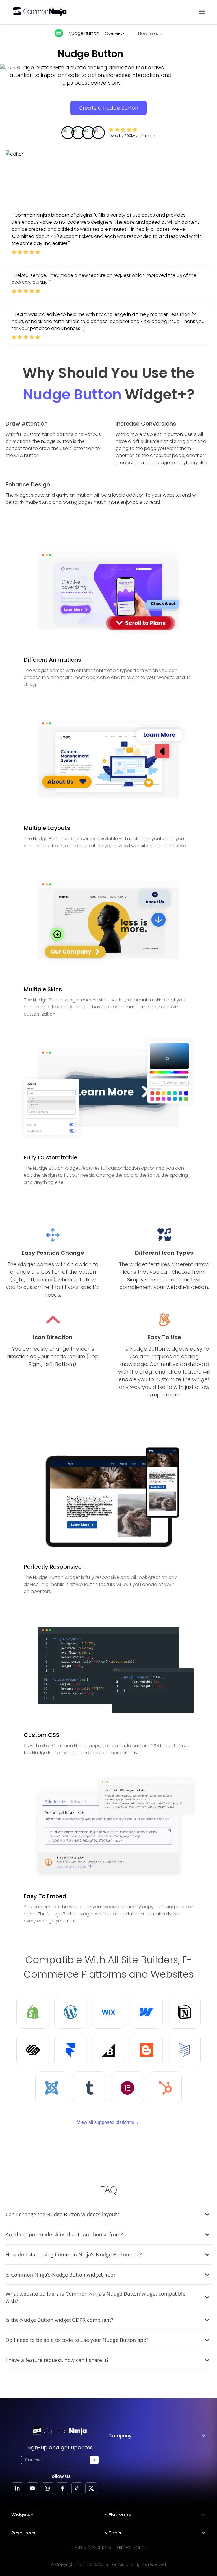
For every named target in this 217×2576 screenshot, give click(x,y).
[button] (94, 2460)
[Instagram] (47, 2488)
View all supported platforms (106, 2122)
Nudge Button (84, 33)
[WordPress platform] (71, 2012)
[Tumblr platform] (90, 2088)
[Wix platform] (108, 2012)
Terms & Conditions (91, 2547)
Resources (23, 2533)
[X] (91, 2488)
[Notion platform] (184, 2012)
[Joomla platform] (52, 2088)
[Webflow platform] (146, 2012)
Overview (114, 33)
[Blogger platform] (146, 2050)
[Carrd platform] (184, 2050)
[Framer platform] (71, 2050)
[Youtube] (32, 2488)
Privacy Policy (132, 2547)
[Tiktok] (77, 2488)
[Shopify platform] (33, 2012)
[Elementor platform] (127, 2088)
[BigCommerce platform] (108, 2050)
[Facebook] (62, 2488)
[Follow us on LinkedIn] (17, 2488)
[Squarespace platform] (33, 2050)
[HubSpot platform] (165, 2088)
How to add (150, 33)
